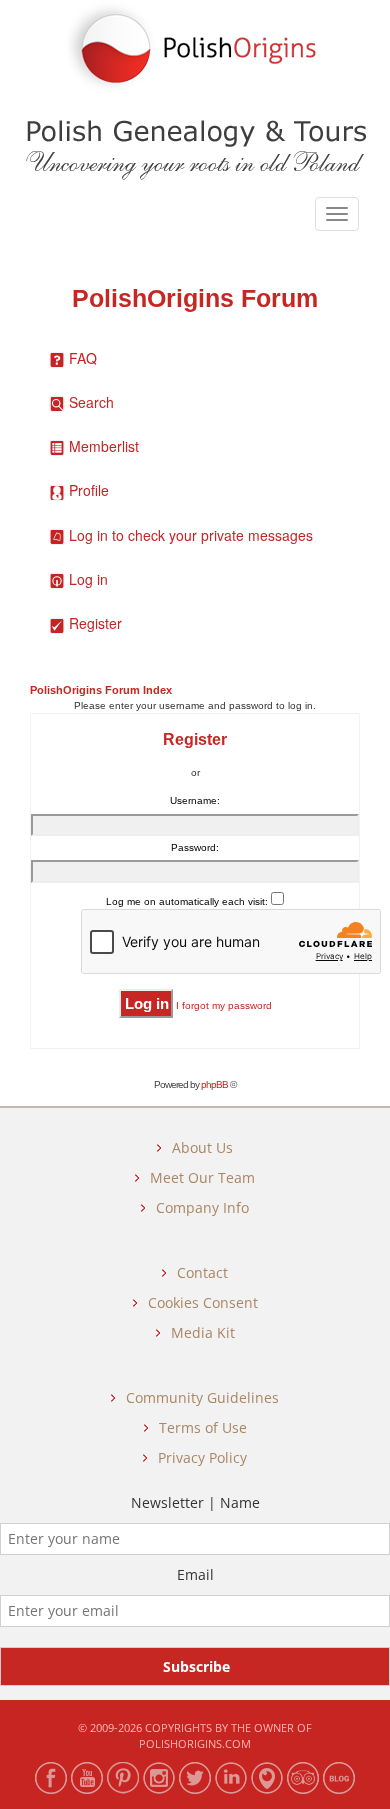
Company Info (202, 1207)
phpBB (214, 1084)
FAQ (83, 358)
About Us (202, 1147)
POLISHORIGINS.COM (195, 1743)
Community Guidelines (202, 1397)
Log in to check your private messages (191, 535)
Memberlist (104, 446)
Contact (202, 1272)
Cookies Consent (203, 1302)
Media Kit (203, 1332)
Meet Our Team (202, 1177)
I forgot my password (224, 1005)
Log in (88, 579)
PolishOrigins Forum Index (101, 690)
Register (95, 623)
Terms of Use (203, 1427)
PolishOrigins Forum (195, 298)
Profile (89, 490)
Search (91, 402)
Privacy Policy (202, 1457)
